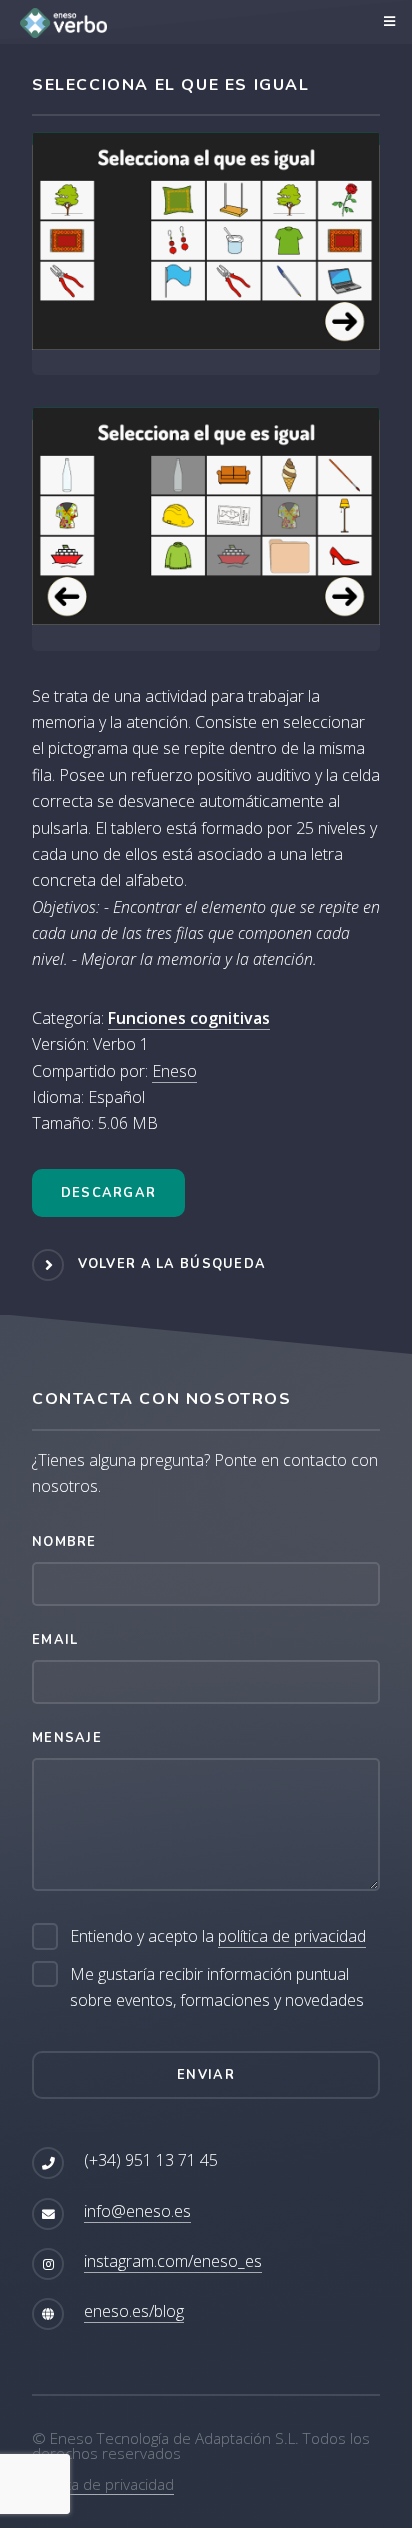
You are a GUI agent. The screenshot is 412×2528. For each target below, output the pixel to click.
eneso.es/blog (134, 2311)
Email (55, 1640)
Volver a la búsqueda (172, 1264)
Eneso (174, 1071)
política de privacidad (292, 1936)
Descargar (109, 1193)
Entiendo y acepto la (218, 1936)
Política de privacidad (103, 2484)
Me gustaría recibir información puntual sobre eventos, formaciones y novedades (217, 1987)
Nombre (64, 1542)
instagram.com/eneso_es (173, 2261)
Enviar (206, 2075)
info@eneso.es (137, 2211)
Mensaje (67, 1738)
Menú (386, 22)
